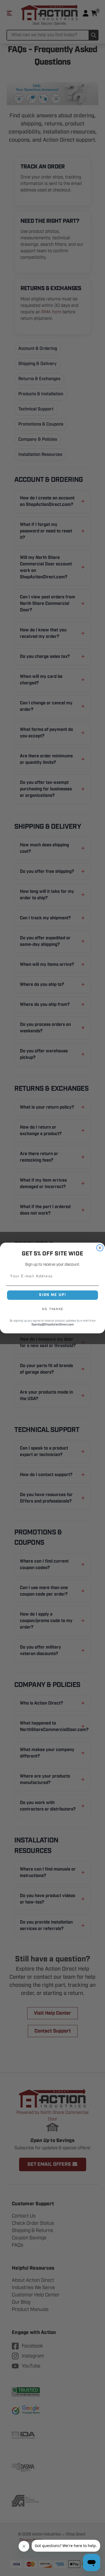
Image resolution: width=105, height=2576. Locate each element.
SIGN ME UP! (52, 1295)
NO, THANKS (52, 1309)
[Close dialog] (100, 1248)
